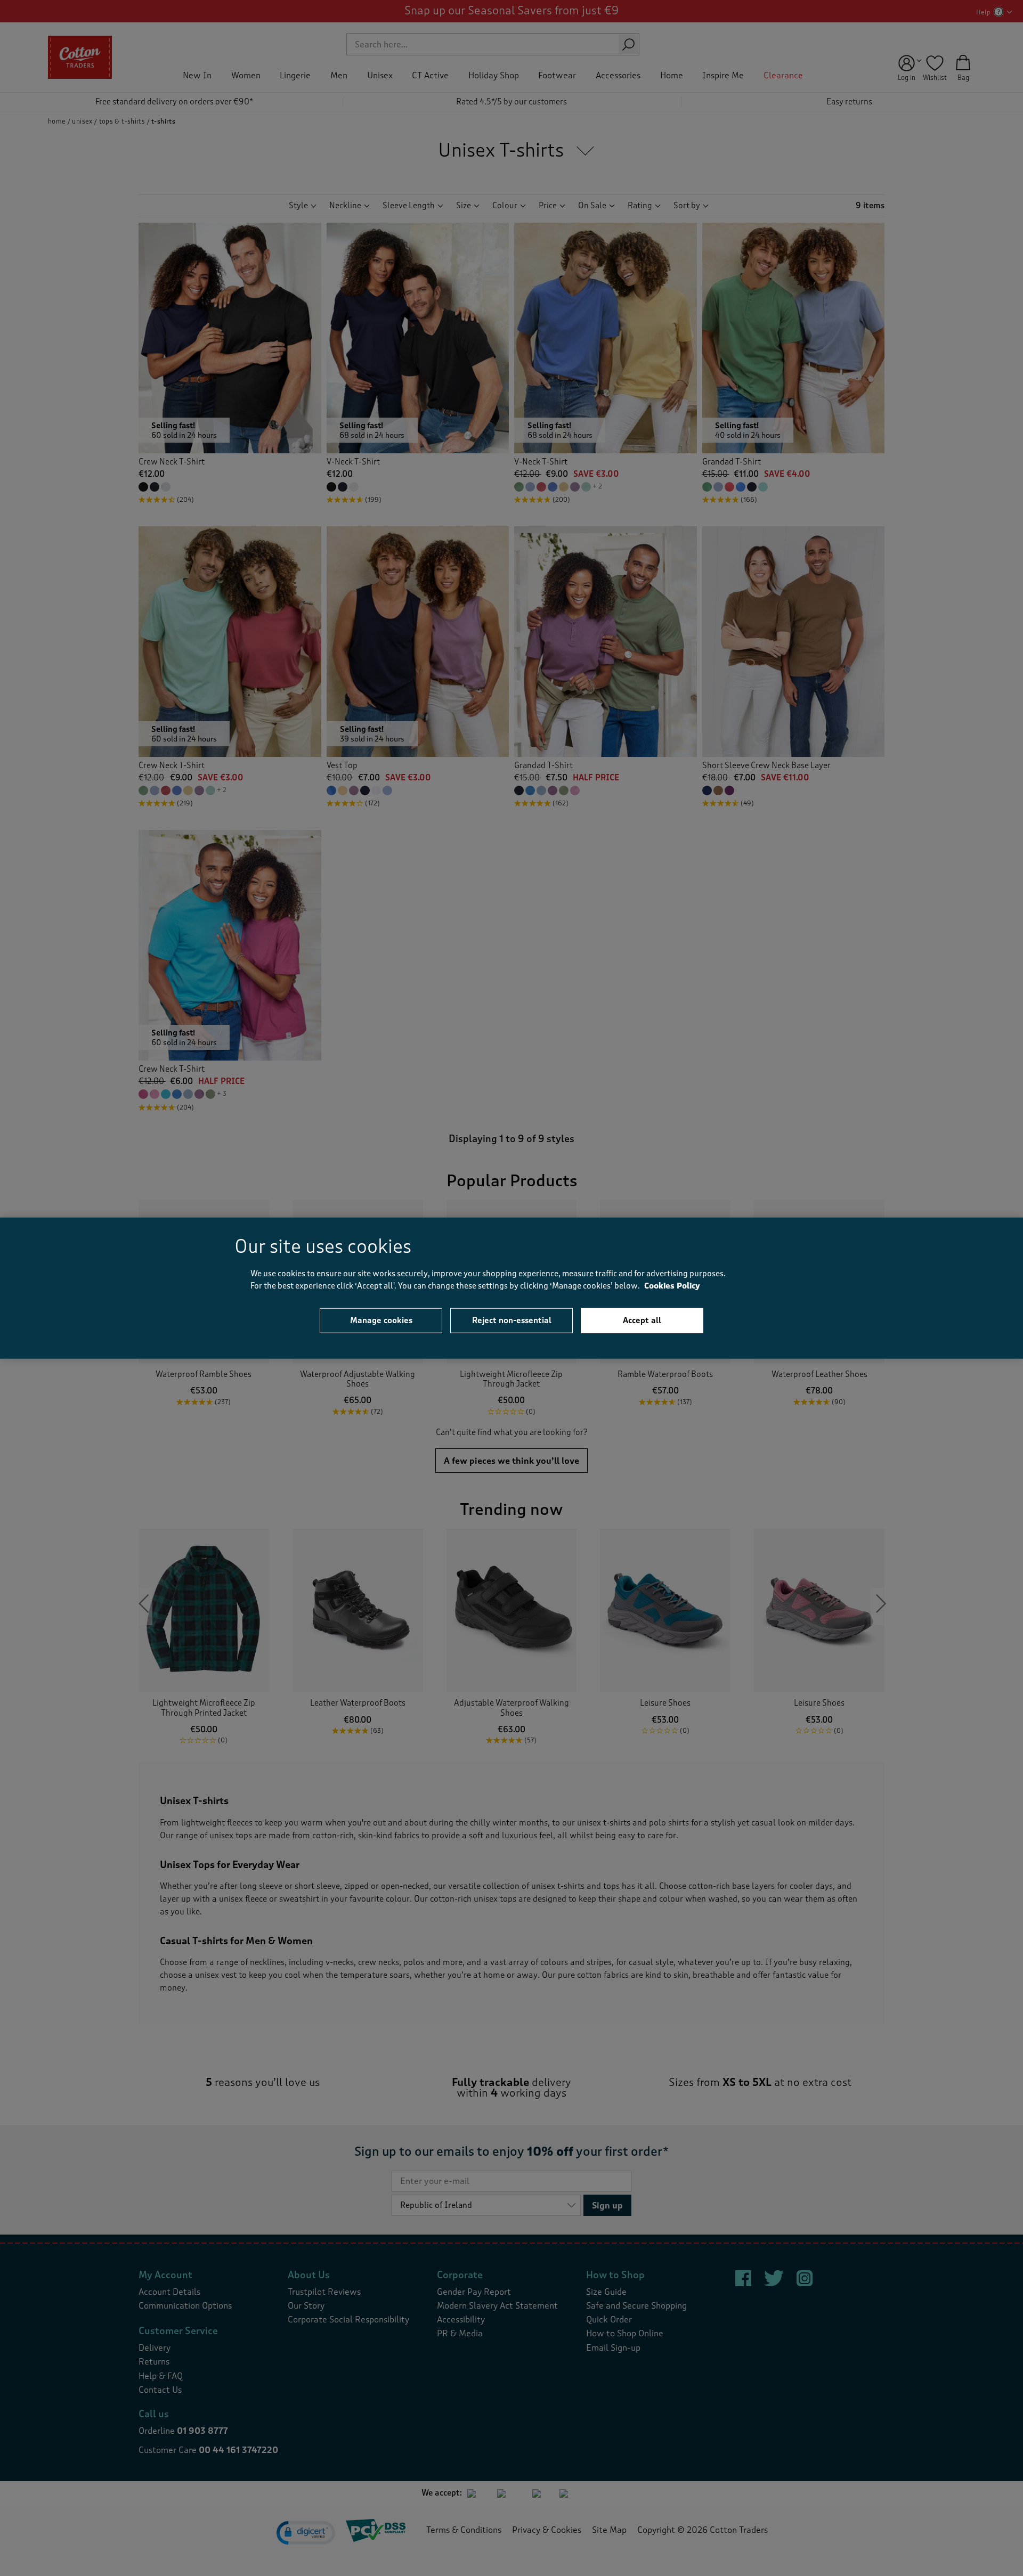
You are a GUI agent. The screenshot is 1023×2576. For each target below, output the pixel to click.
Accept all (642, 1320)
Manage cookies (381, 1320)
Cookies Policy (672, 1286)
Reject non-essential (512, 1320)
